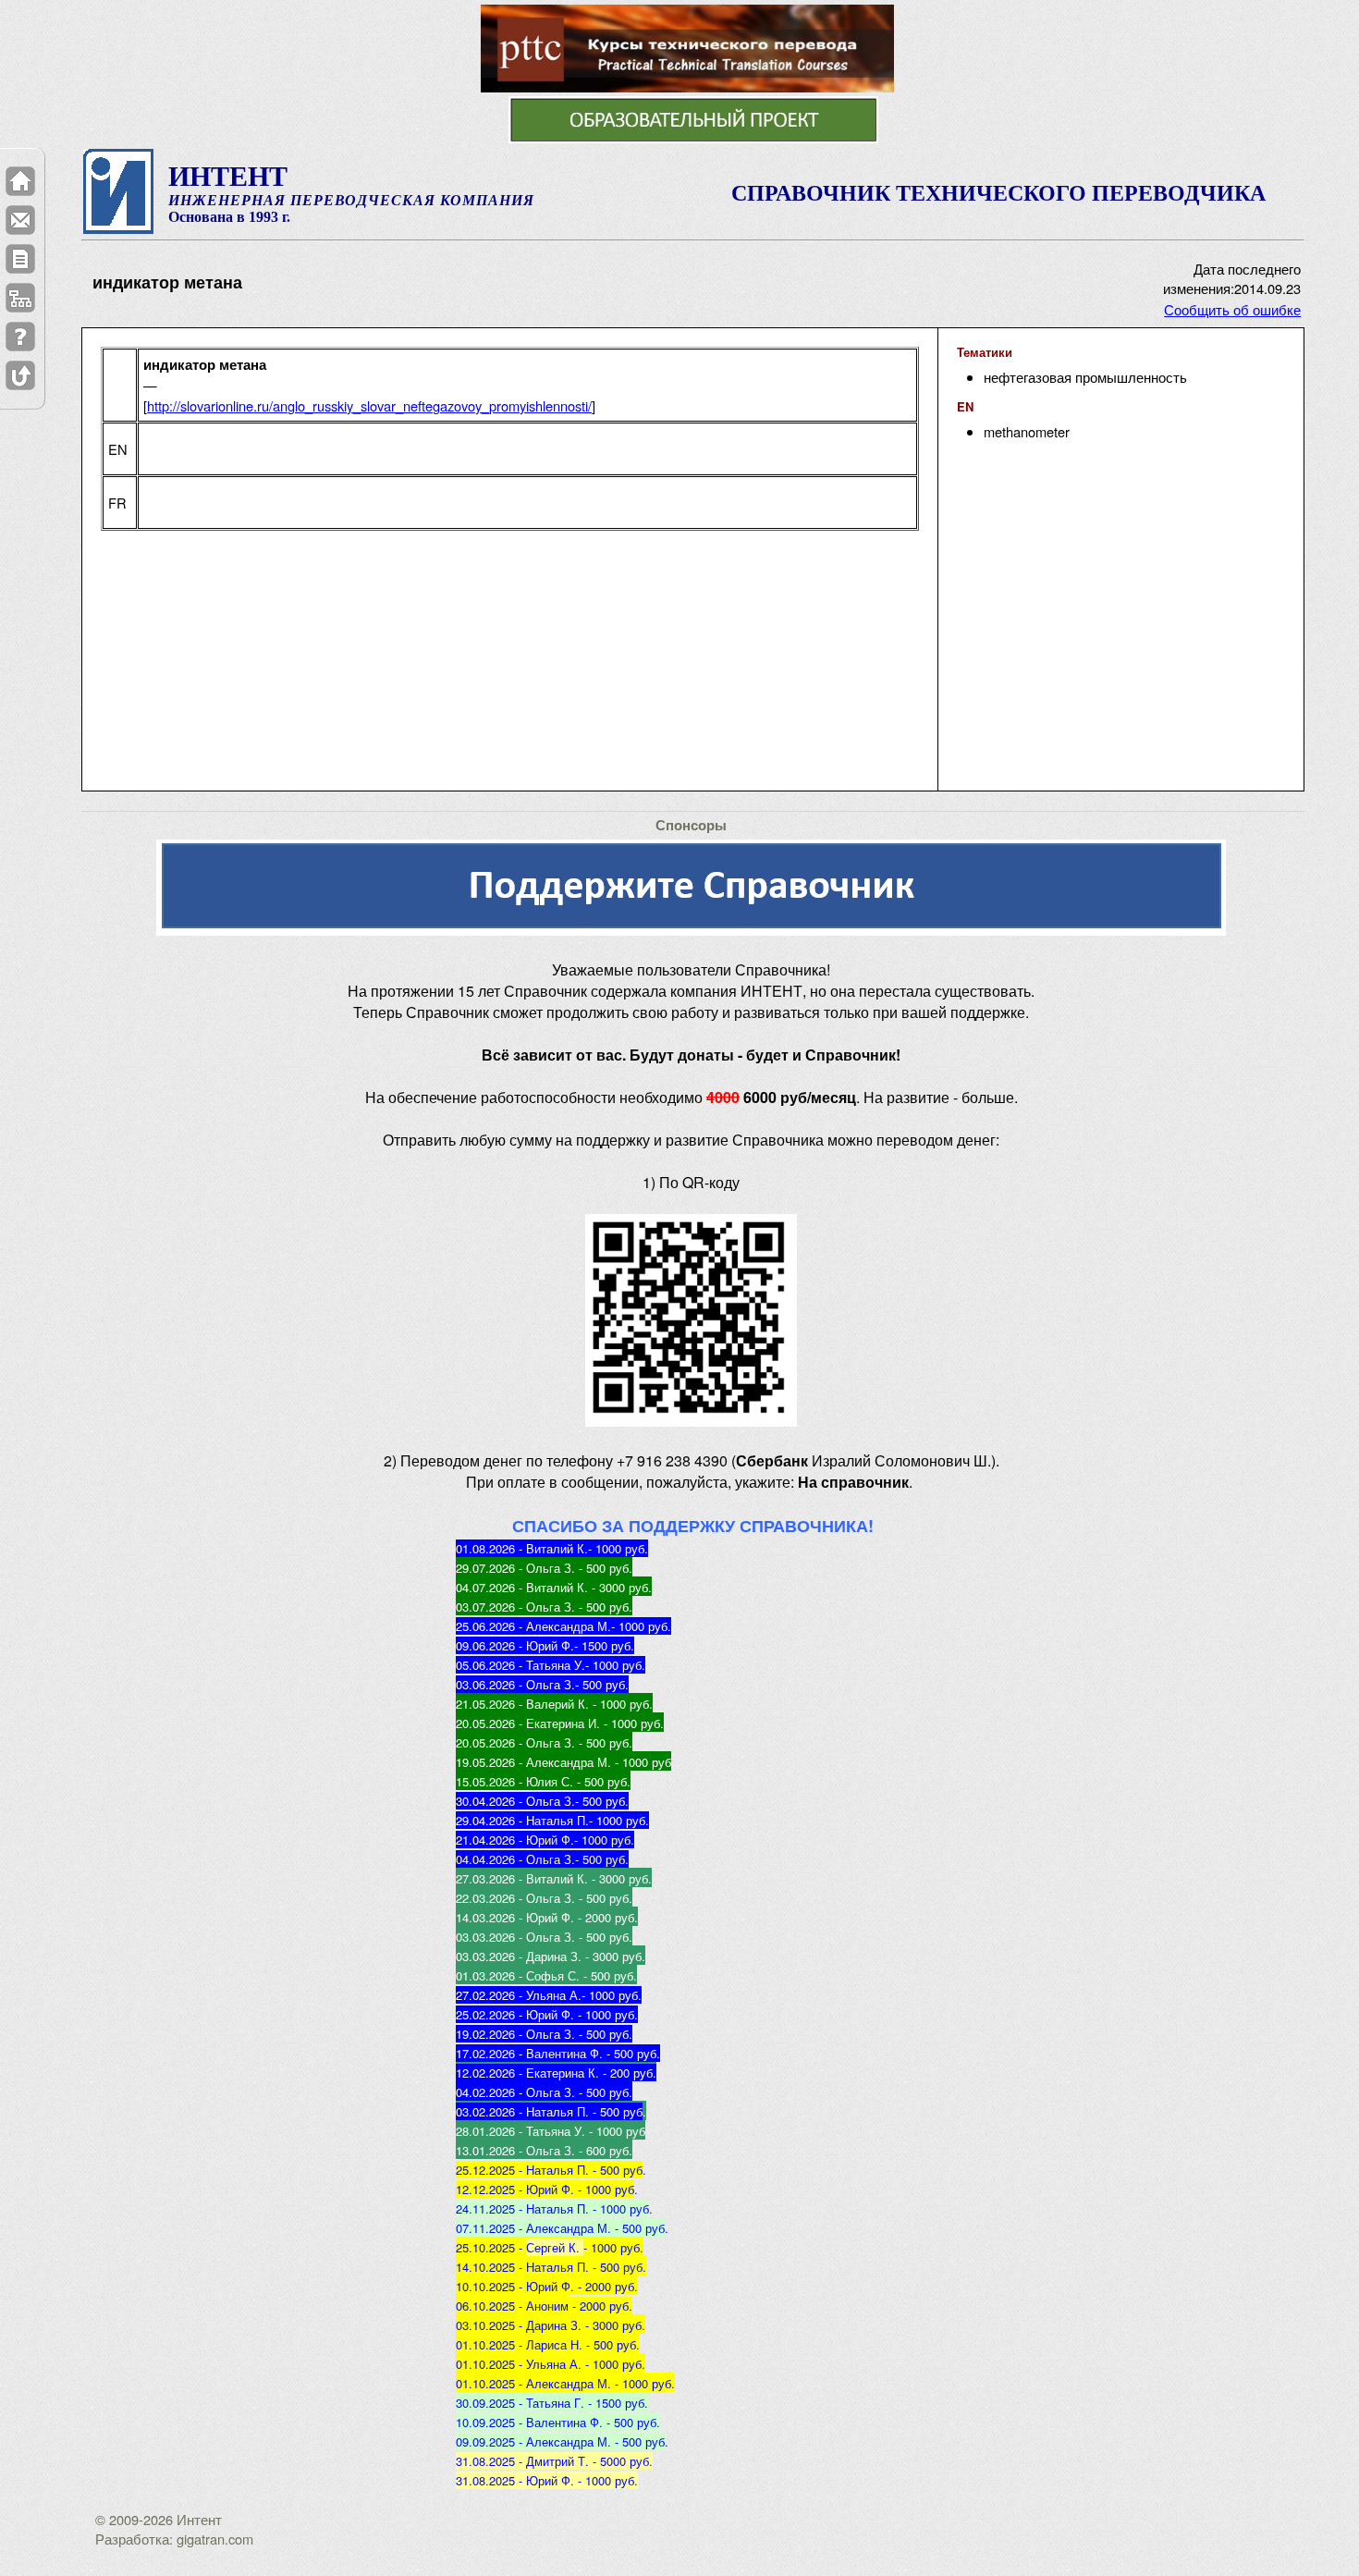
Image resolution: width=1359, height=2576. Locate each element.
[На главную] (20, 181)
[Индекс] (20, 298)
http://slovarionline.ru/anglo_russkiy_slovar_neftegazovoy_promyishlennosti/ (369, 405)
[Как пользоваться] (20, 337)
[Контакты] (20, 220)
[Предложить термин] (20, 259)
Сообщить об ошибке (1232, 309)
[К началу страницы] (20, 375)
